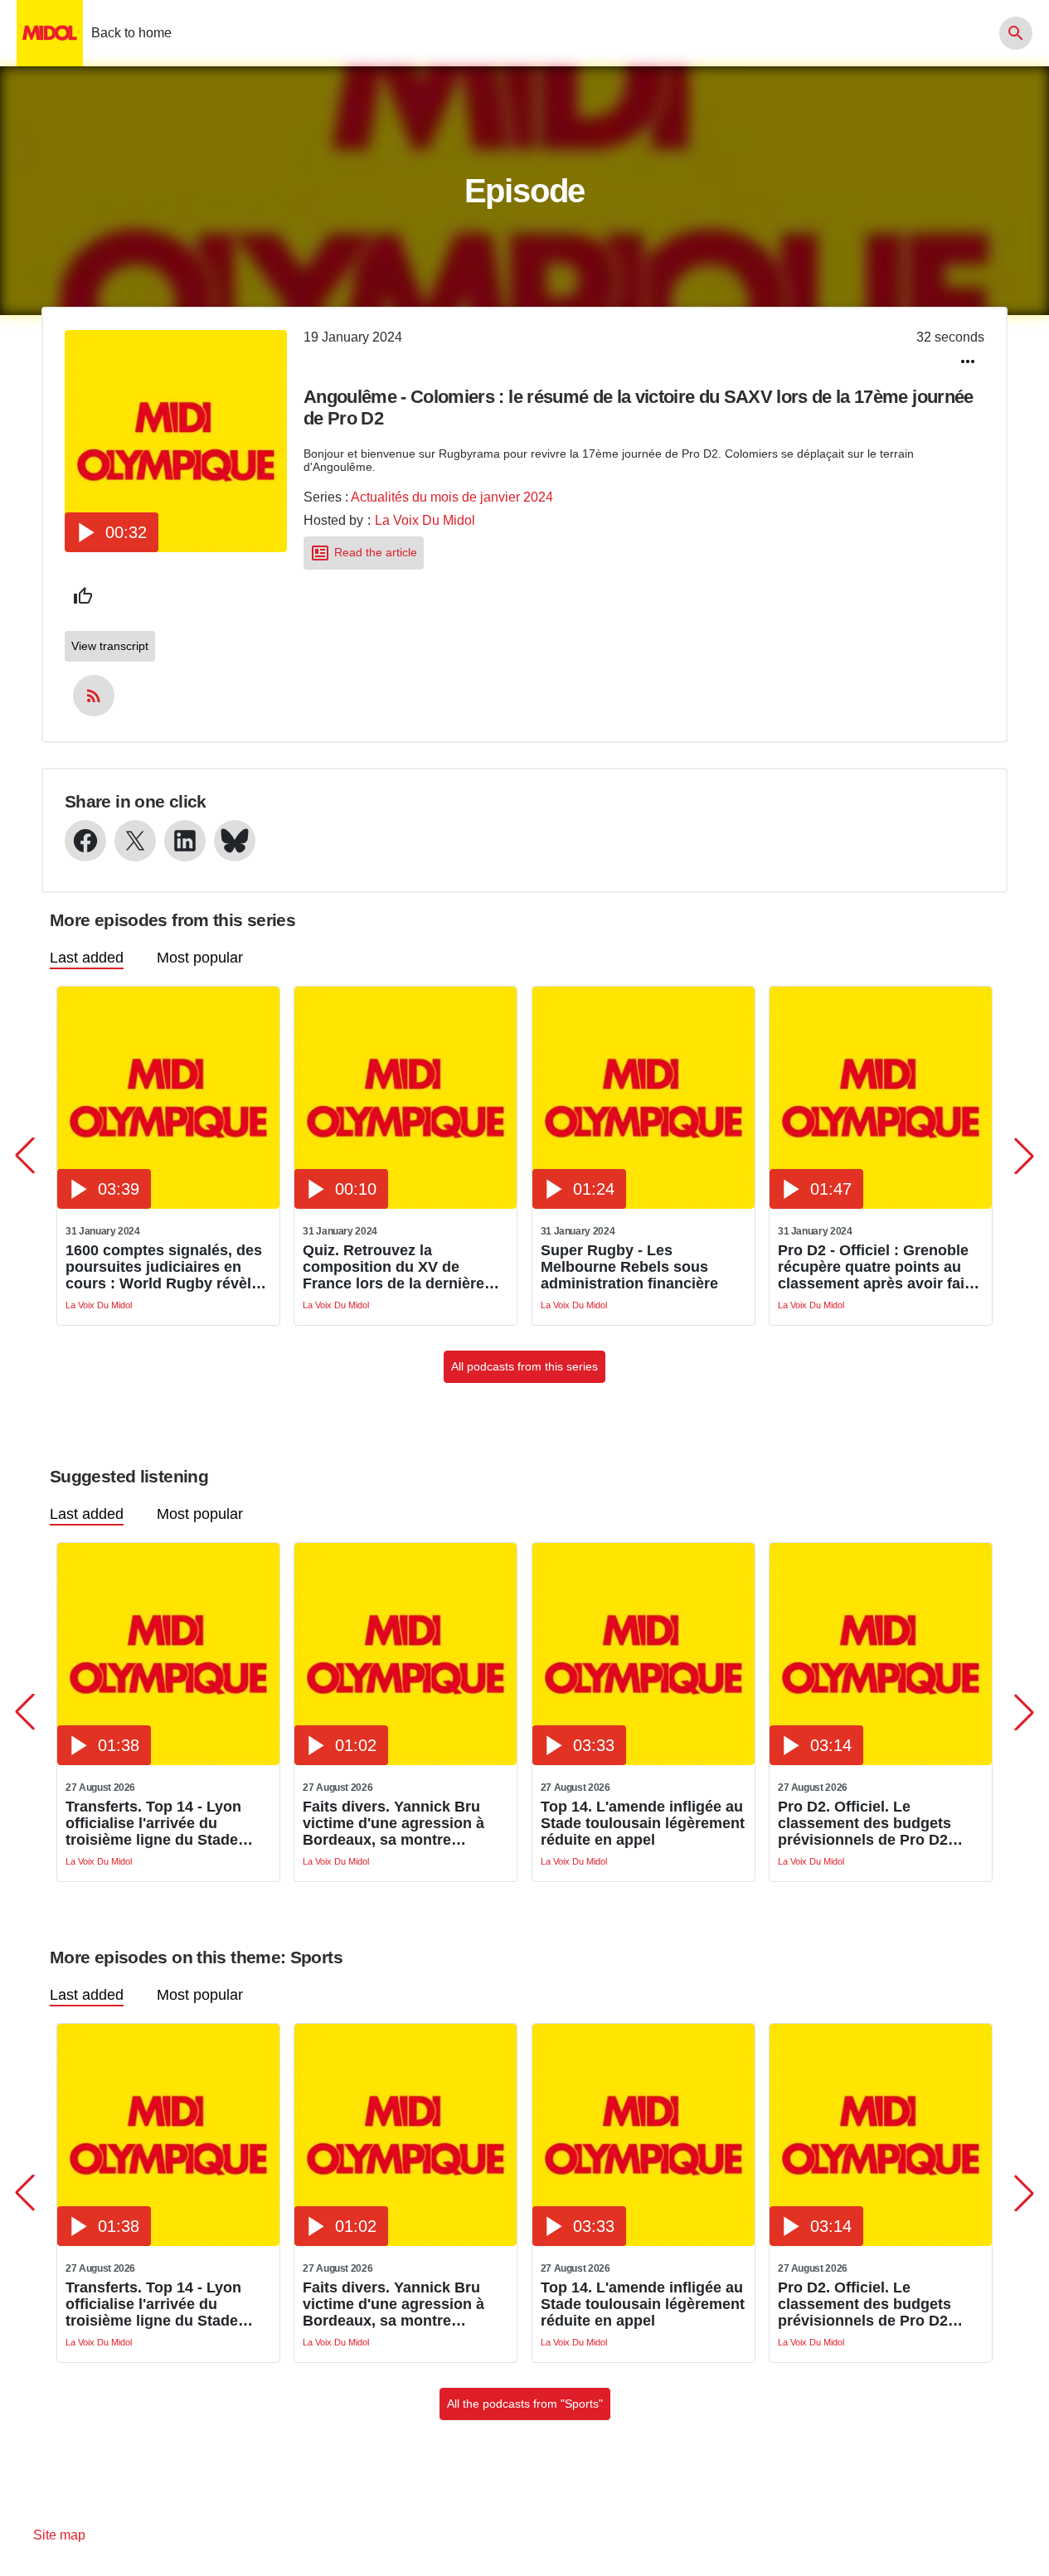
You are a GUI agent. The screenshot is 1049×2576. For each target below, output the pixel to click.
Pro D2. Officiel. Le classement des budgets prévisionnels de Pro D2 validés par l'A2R (864, 1823)
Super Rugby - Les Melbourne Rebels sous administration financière (629, 1267)
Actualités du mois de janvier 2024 (452, 497)
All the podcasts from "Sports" (525, 2404)
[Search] (1016, 33)
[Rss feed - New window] (94, 696)
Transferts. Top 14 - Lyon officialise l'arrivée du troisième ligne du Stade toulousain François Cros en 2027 (166, 1823)
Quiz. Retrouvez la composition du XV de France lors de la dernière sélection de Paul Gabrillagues (393, 1267)
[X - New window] (135, 841)
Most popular (200, 958)
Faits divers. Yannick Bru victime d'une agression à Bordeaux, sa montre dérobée (393, 1823)
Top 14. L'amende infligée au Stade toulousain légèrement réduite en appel (643, 1823)
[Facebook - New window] (85, 841)
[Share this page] (968, 361)
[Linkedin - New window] (185, 841)
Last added (87, 958)
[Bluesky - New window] (235, 841)
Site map (59, 2535)
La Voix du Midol (425, 520)
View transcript (110, 646)
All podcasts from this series (524, 1366)
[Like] (83, 596)
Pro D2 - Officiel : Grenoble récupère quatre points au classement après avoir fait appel (874, 1267)
